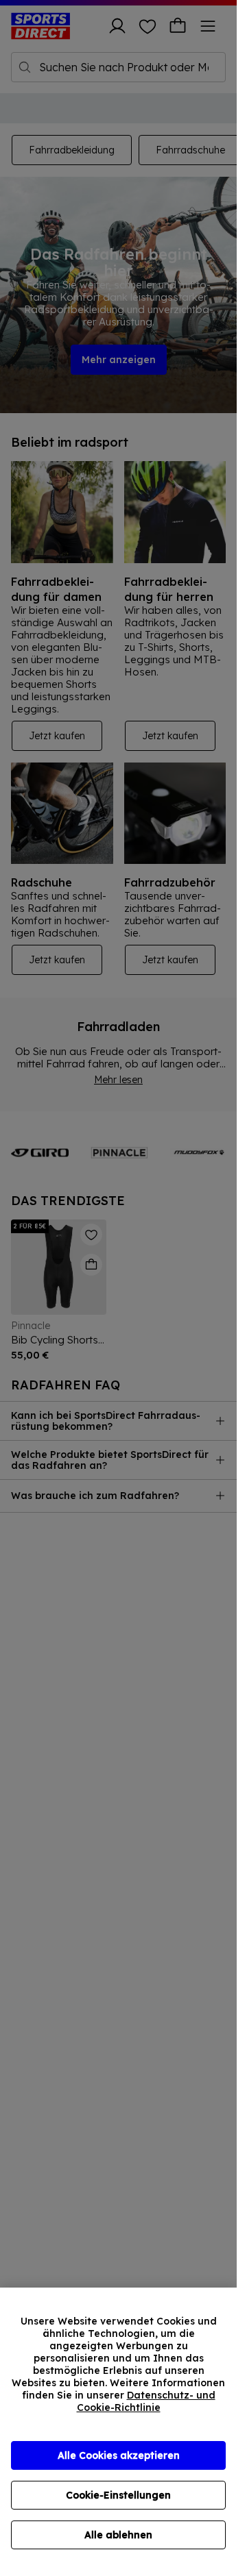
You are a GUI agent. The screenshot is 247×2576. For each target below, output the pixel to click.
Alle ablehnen (118, 2535)
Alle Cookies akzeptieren (119, 2455)
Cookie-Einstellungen (118, 2495)
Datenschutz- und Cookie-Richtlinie (146, 2401)
